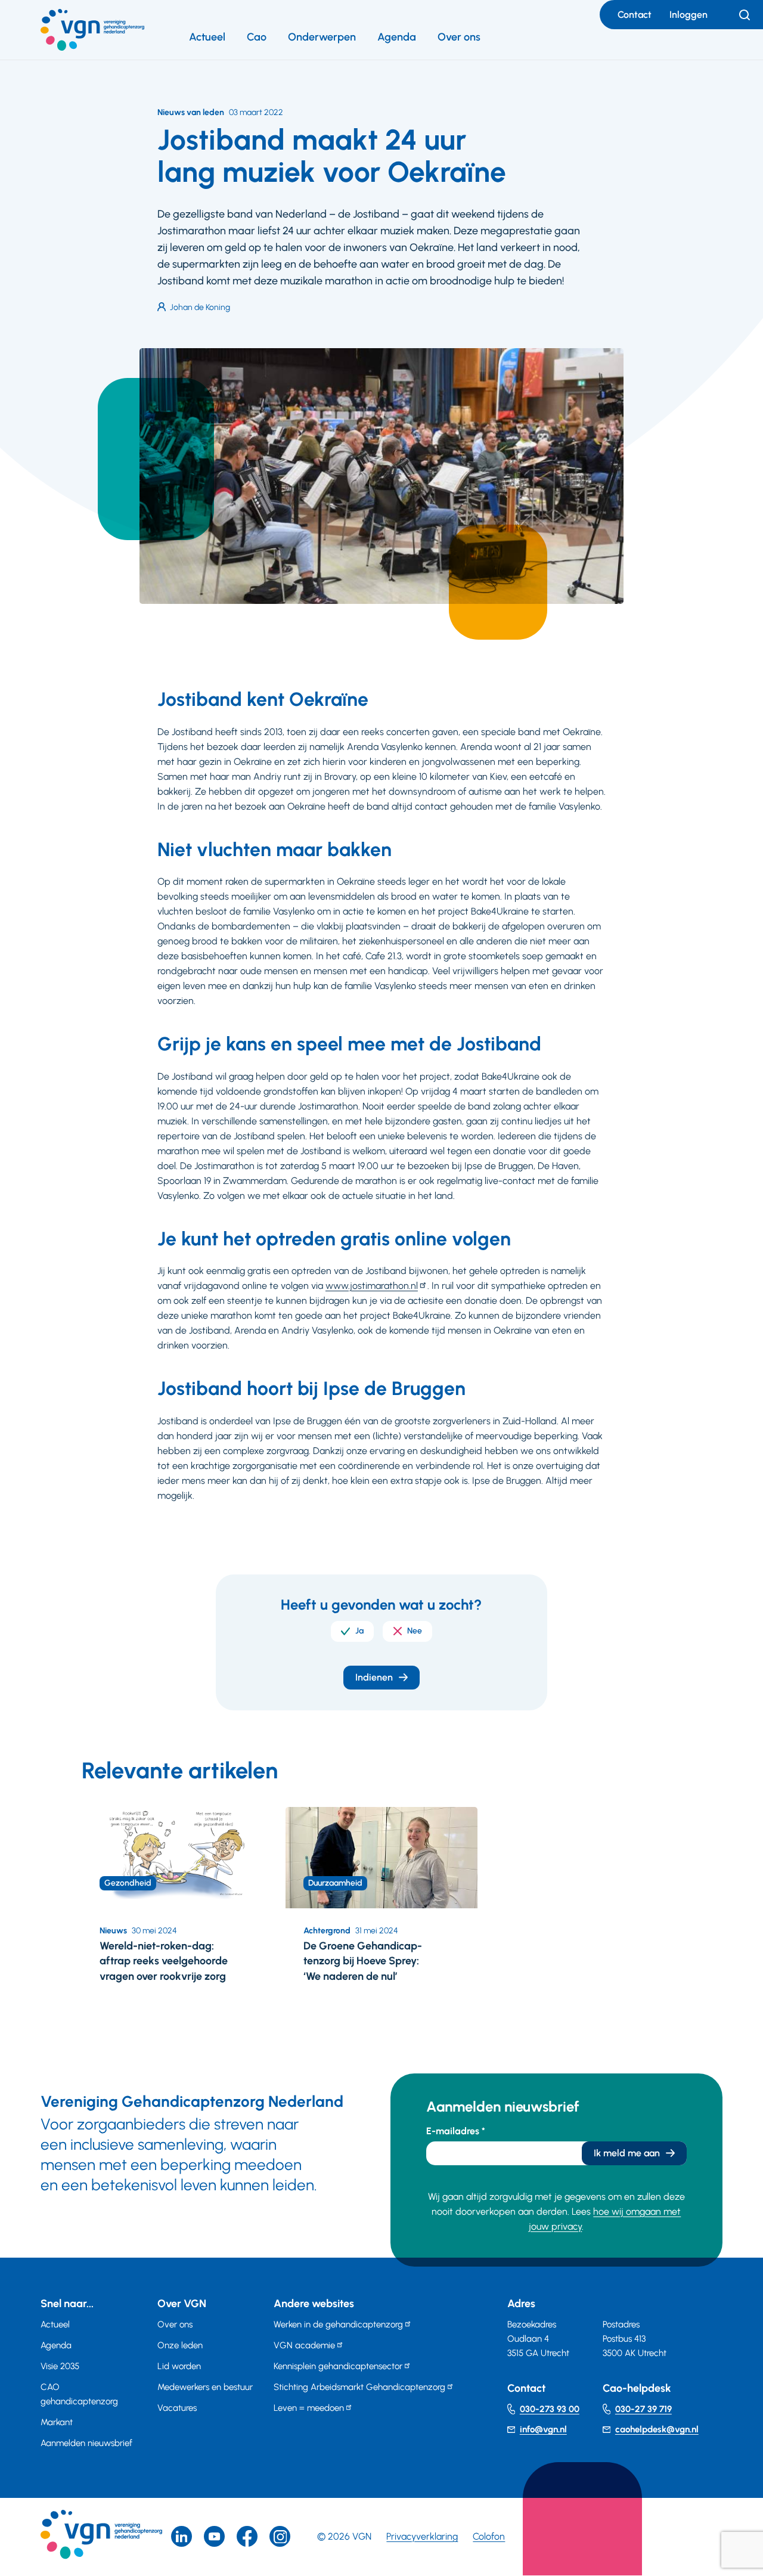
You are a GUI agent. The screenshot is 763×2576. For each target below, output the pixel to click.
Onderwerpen (322, 37)
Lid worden (179, 2366)
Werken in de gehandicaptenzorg (338, 2324)
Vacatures (177, 2408)
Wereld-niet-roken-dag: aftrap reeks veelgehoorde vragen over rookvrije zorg (164, 1961)
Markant (57, 2422)
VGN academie (304, 2345)
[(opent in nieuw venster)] (247, 2536)
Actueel (207, 37)
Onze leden (180, 2345)
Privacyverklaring (422, 2536)
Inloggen (688, 15)
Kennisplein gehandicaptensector (338, 2366)
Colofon (489, 2536)
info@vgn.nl (543, 2429)
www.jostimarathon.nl (372, 1286)
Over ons (459, 37)
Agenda (397, 37)
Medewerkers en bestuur (205, 2387)
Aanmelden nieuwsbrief (86, 2443)
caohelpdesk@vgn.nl (657, 2429)
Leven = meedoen (309, 2408)
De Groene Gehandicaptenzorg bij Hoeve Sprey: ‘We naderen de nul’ (363, 1961)
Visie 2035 (60, 2366)
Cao (257, 37)
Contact (635, 15)
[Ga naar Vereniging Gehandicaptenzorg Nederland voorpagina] (92, 30)
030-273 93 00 (550, 2409)
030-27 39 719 (643, 2409)
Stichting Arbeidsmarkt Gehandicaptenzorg (359, 2387)
